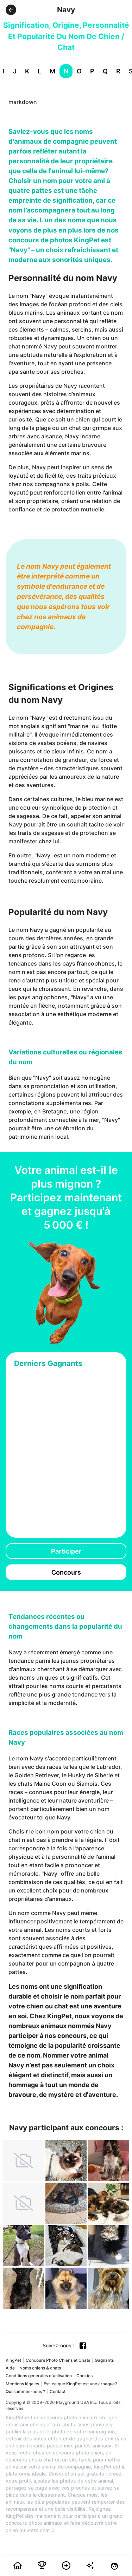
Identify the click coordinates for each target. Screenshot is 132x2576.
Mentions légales (22, 2384)
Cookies (84, 2376)
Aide (10, 2368)
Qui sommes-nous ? (25, 2391)
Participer (66, 1551)
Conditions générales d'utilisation (39, 2376)
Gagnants (104, 2360)
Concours (66, 1572)
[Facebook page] (83, 2346)
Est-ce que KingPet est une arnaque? (80, 2384)
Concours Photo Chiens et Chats (58, 2360)
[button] (11, 10)
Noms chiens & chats (40, 2368)
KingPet (13, 2360)
